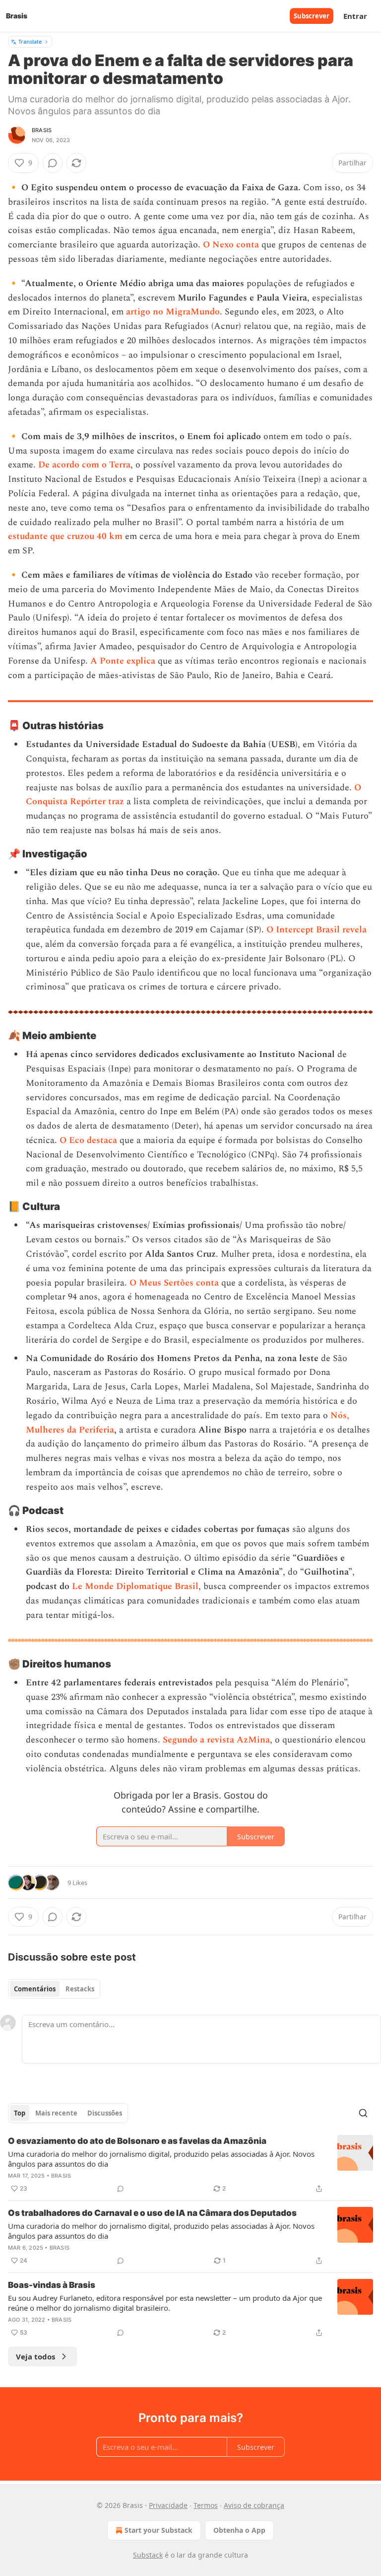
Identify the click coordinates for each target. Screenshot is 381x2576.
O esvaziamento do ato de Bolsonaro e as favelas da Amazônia (137, 2141)
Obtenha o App (239, 2530)
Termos (206, 2505)
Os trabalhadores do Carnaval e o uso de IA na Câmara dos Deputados (152, 2213)
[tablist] (54, 1989)
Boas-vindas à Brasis (52, 2285)
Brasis (42, 130)
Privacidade (168, 2505)
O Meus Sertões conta (174, 1283)
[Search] (363, 2113)
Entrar (355, 16)
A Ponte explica (123, 661)
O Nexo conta (231, 245)
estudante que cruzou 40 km (65, 536)
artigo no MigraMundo (173, 312)
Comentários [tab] (35, 1989)
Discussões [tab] (105, 2113)
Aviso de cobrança (254, 2505)
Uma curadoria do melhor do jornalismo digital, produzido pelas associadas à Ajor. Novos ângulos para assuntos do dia (161, 2159)
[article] (190, 2165)
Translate (30, 41)
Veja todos (35, 2356)
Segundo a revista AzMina (216, 1740)
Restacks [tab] (80, 1989)
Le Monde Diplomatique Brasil (135, 1586)
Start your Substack (159, 2530)
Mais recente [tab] (56, 2113)
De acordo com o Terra (84, 465)
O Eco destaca (88, 1140)
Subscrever (312, 16)
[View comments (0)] (53, 163)
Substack (148, 2555)
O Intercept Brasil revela (317, 930)
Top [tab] (20, 2113)
